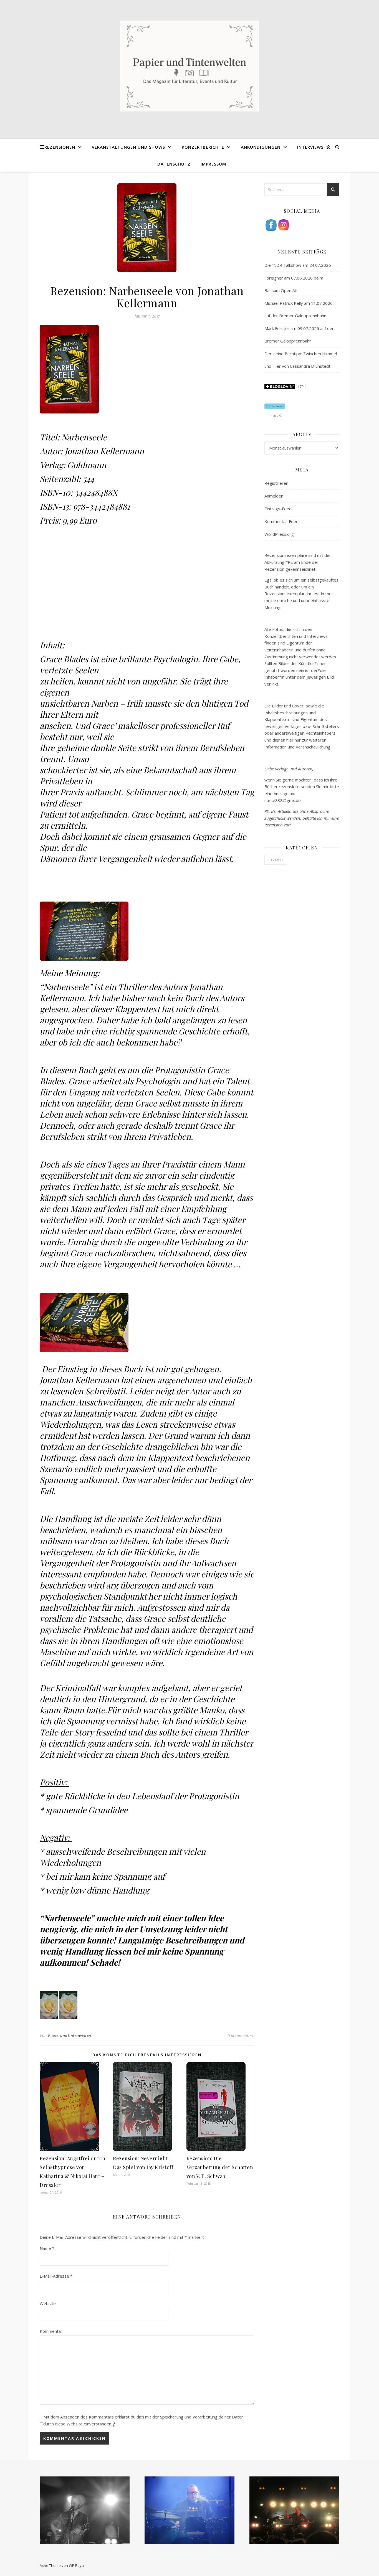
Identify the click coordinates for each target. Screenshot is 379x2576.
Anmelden (274, 496)
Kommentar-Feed (281, 521)
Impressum (213, 164)
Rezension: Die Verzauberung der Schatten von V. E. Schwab (220, 2167)
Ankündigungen (261, 147)
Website (48, 2303)
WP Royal (77, 2565)
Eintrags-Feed (278, 509)
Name (47, 2248)
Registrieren (276, 483)
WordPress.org (279, 534)
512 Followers (275, 406)
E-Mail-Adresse (56, 2276)
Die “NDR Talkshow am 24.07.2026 (298, 265)
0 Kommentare (241, 2036)
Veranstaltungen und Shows (128, 147)
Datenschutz (174, 164)
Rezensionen (60, 147)
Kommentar (51, 2331)
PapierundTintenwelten (70, 2035)
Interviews (310, 147)
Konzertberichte (203, 147)
